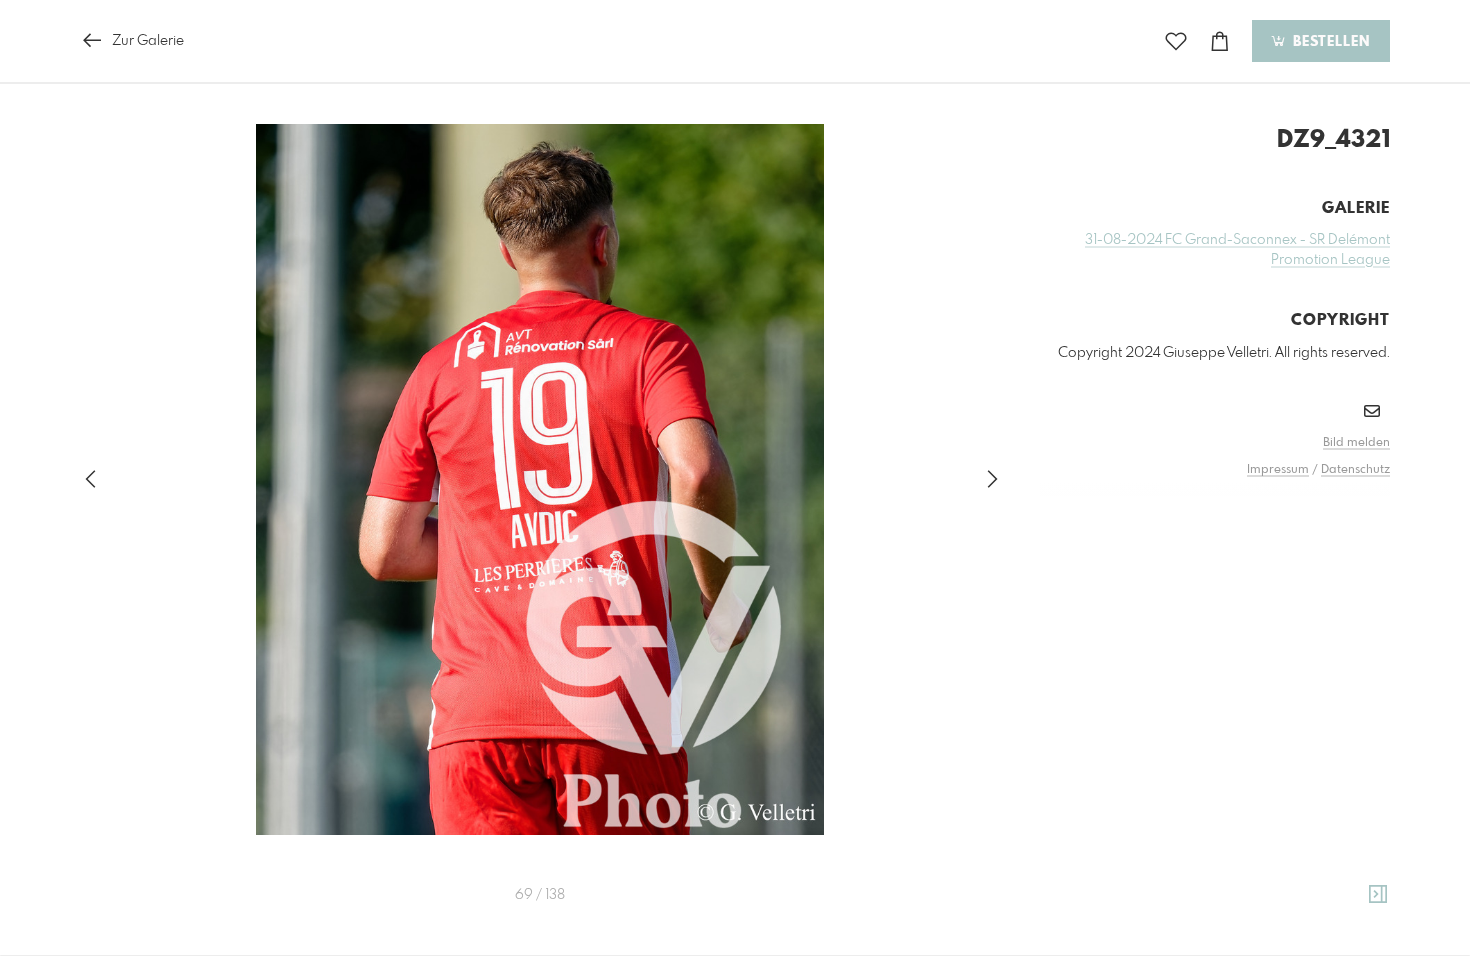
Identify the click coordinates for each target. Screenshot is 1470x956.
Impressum (1278, 470)
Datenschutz (1355, 470)
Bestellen (1329, 42)
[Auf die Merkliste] (1176, 41)
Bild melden (1356, 443)
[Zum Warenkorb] (1220, 41)
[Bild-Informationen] (1378, 895)
